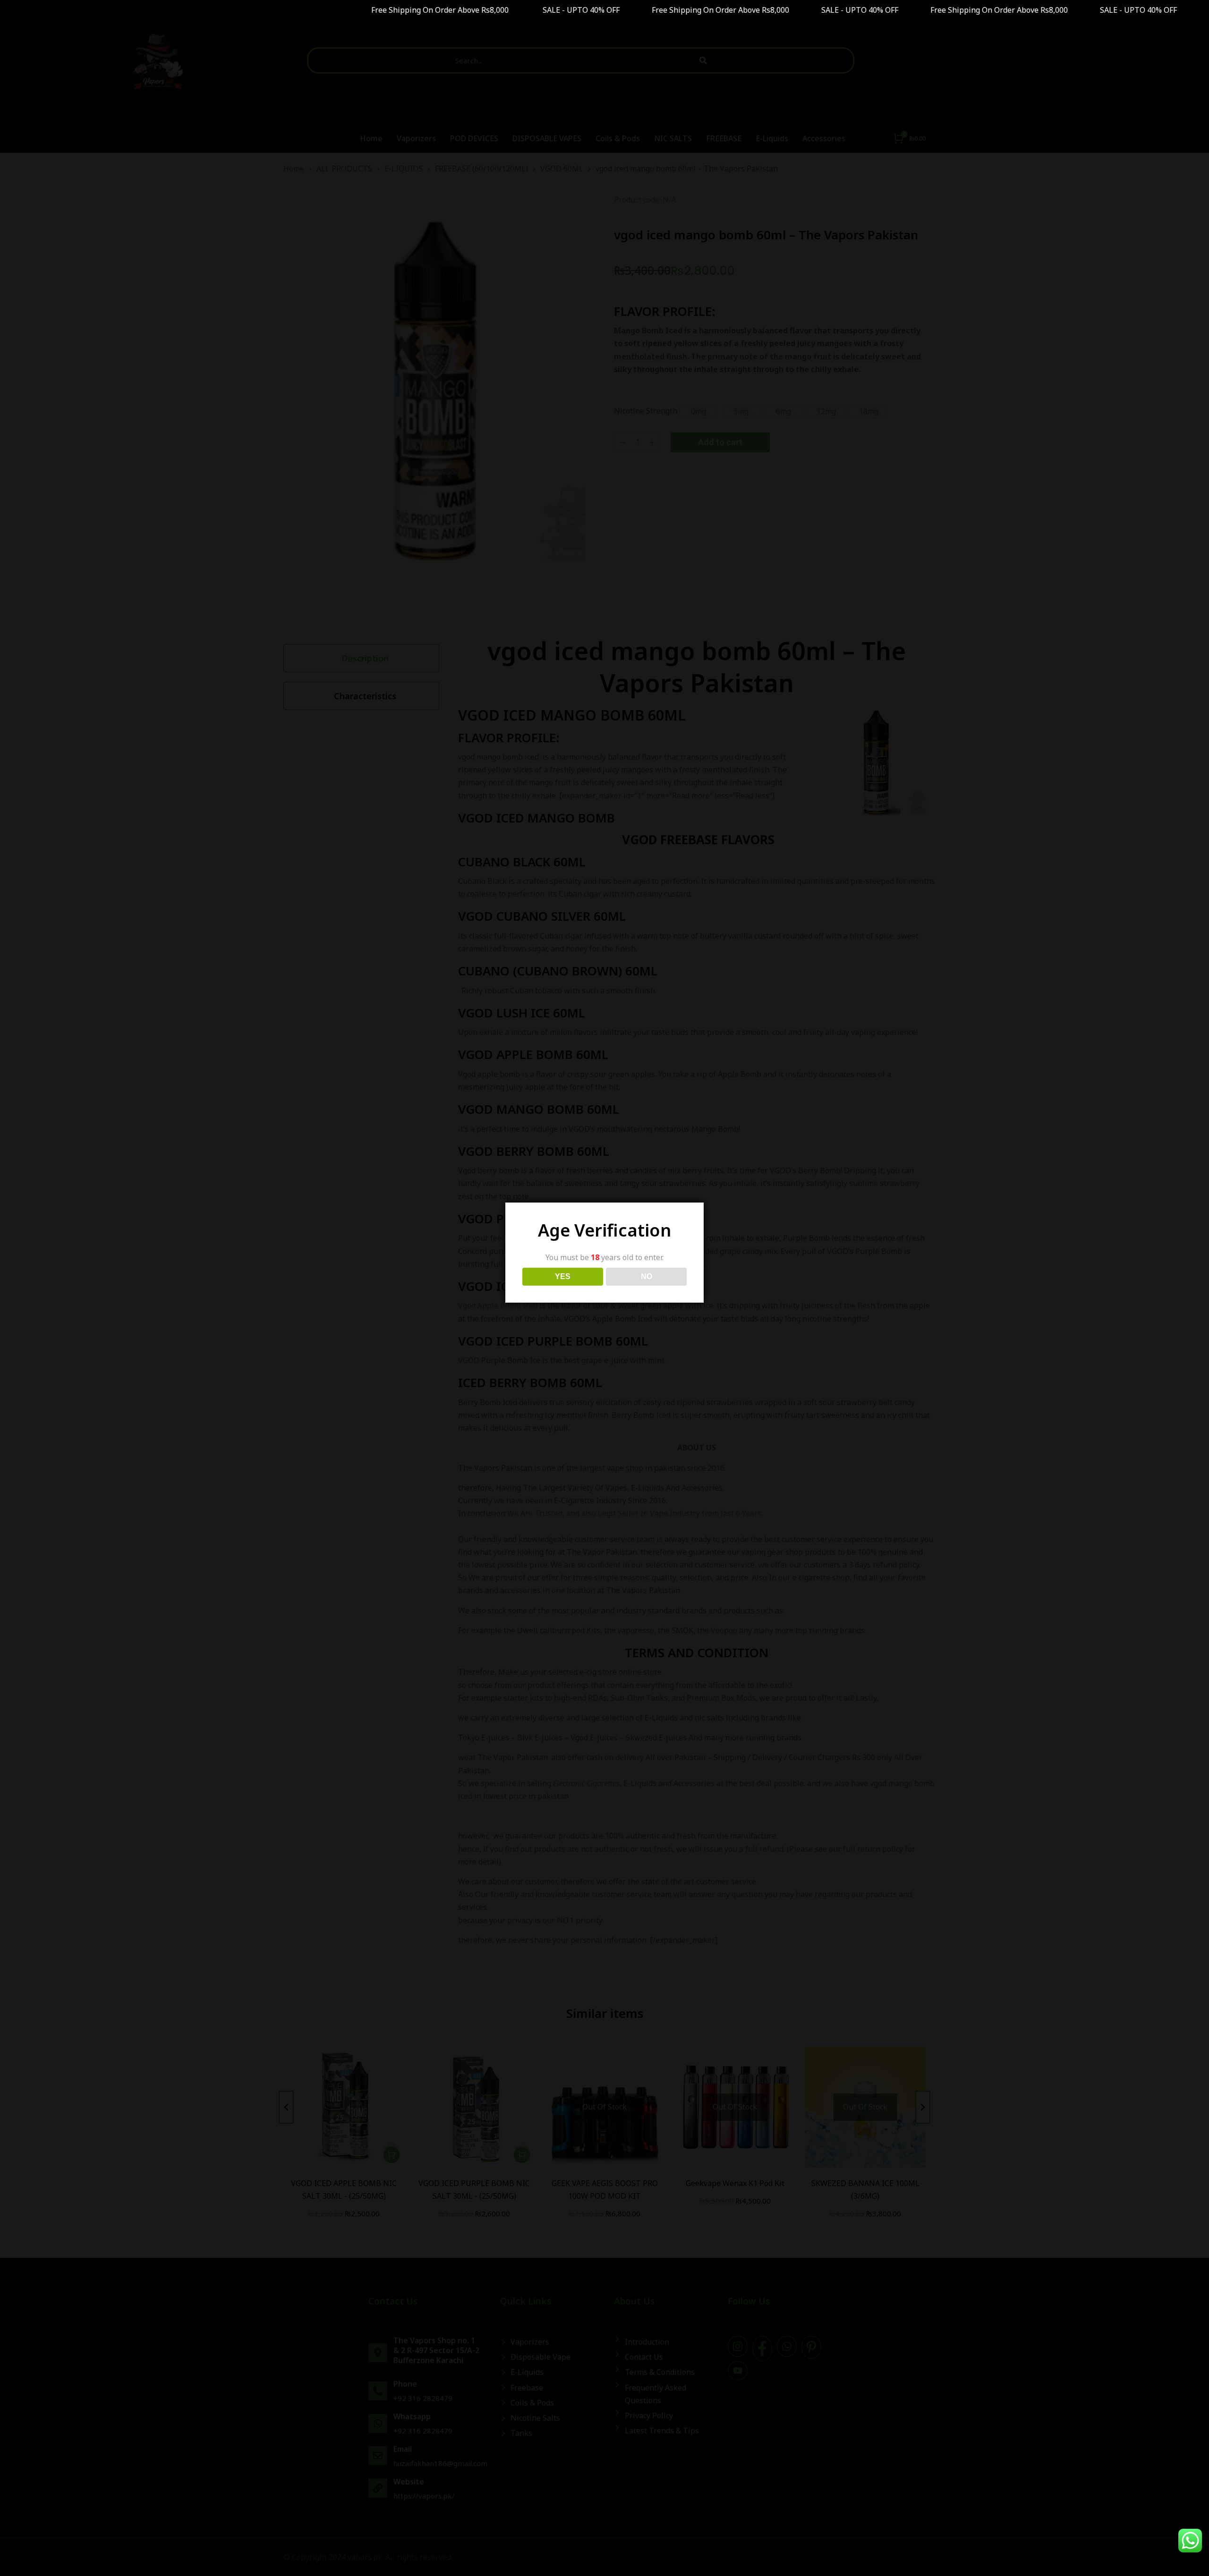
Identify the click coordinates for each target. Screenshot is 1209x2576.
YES (563, 1276)
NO (647, 1276)
